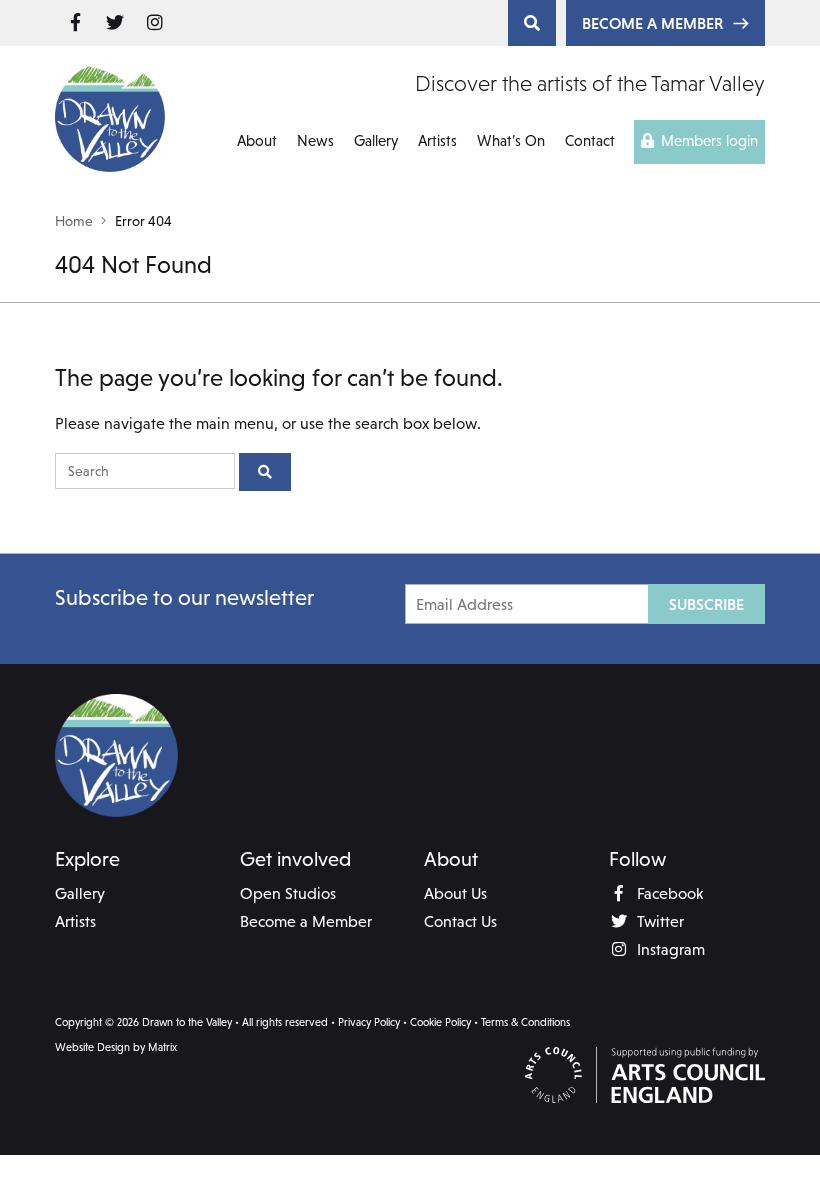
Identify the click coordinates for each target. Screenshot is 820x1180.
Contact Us (460, 921)
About (257, 140)
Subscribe (706, 604)
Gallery (376, 140)
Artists (437, 140)
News (315, 140)
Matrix (162, 1047)
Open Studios (288, 893)
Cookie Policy (440, 1022)
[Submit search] (265, 472)
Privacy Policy (369, 1022)
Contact (590, 140)
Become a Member (652, 23)
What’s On (511, 140)
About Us (455, 893)
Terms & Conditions (525, 1022)
